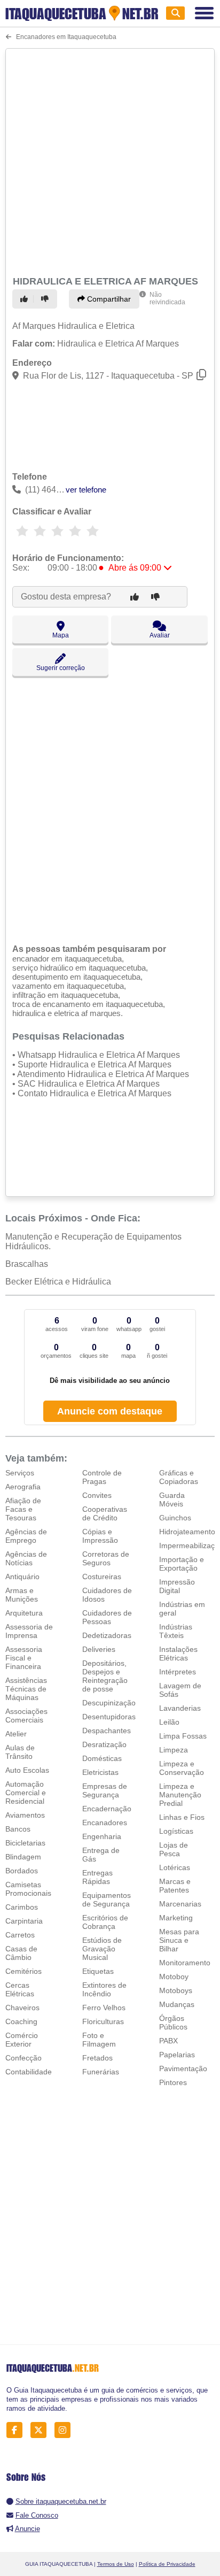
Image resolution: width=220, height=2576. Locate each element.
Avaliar (160, 635)
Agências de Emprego (26, 1536)
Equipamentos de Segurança (107, 1900)
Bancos (18, 1829)
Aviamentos (25, 1815)
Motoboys (176, 1990)
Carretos (20, 1935)
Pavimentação (183, 2069)
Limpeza (174, 1750)
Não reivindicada (167, 298)
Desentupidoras (109, 1717)
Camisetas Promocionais (28, 1889)
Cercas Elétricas (20, 1989)
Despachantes (107, 1731)
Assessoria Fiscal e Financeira (24, 1658)
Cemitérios (23, 1971)
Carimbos (22, 1907)
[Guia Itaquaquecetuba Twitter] (41, 2430)
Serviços (20, 1473)
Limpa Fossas (183, 1736)
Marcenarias (180, 1904)
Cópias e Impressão (100, 1536)
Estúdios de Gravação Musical (102, 1949)
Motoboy (174, 1977)
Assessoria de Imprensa (29, 1631)
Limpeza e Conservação (182, 1768)
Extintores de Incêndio (104, 1989)
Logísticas (176, 1831)
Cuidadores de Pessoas (107, 1617)
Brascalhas (27, 1264)
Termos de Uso (116, 2564)
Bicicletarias (25, 1843)
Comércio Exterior (22, 2040)
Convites (97, 1495)
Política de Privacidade (167, 2564)
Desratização (104, 1744)
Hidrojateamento (187, 1532)
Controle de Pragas (102, 1477)
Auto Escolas (27, 1770)
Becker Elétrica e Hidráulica (58, 1282)
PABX (168, 2041)
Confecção (23, 2058)
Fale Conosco (37, 2515)
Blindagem (23, 1857)
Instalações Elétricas (178, 1654)
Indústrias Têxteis (176, 1631)
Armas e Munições (22, 1595)
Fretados (97, 2058)
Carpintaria (24, 1921)
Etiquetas (98, 1971)
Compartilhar (108, 299)
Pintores (173, 2082)
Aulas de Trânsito (20, 1752)
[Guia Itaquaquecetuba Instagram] (65, 2430)
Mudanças (177, 2004)
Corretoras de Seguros (106, 1558)
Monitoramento (185, 1963)
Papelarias (177, 2055)
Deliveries (99, 1649)
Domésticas (102, 1758)
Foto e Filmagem (99, 2040)
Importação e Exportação (182, 1564)
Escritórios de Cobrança (105, 1922)
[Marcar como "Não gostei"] (46, 299)
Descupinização (109, 1703)
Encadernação (107, 1809)
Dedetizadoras (107, 1635)
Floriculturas (103, 2021)
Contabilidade (29, 2072)
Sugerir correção (61, 668)
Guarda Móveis (172, 1500)
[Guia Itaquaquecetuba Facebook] (17, 2430)
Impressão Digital (177, 1586)
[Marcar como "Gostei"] (26, 299)
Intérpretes (178, 1672)
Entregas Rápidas (97, 1877)
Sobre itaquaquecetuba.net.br (61, 2501)
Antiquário (22, 1577)
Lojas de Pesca (174, 1849)
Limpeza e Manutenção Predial (180, 1795)
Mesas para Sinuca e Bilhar (179, 1940)
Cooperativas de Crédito (105, 1513)
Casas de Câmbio (21, 1953)
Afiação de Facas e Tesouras (23, 1509)
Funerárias (101, 2072)
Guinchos (175, 1518)
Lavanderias (180, 1708)
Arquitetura (24, 1613)
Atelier (16, 1734)
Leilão (169, 1722)
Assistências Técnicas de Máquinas (26, 1689)
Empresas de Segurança (105, 1790)
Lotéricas (175, 1867)
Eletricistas (100, 1772)
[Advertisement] (110, 160)
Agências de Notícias (26, 1558)
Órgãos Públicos (173, 2023)
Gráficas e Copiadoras (179, 1477)
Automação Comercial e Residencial (26, 1793)
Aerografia (23, 1487)
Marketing (176, 1918)
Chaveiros (22, 2008)
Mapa (61, 635)
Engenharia (102, 1836)
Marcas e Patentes (175, 1886)
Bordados (22, 1871)
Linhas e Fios (182, 1817)
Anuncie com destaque (110, 1411)
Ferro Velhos (104, 2008)
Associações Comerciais (26, 1716)
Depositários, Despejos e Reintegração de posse (105, 1676)
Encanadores (105, 1823)
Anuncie (27, 2529)
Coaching (21, 2021)
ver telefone (86, 490)
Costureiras (102, 1577)
